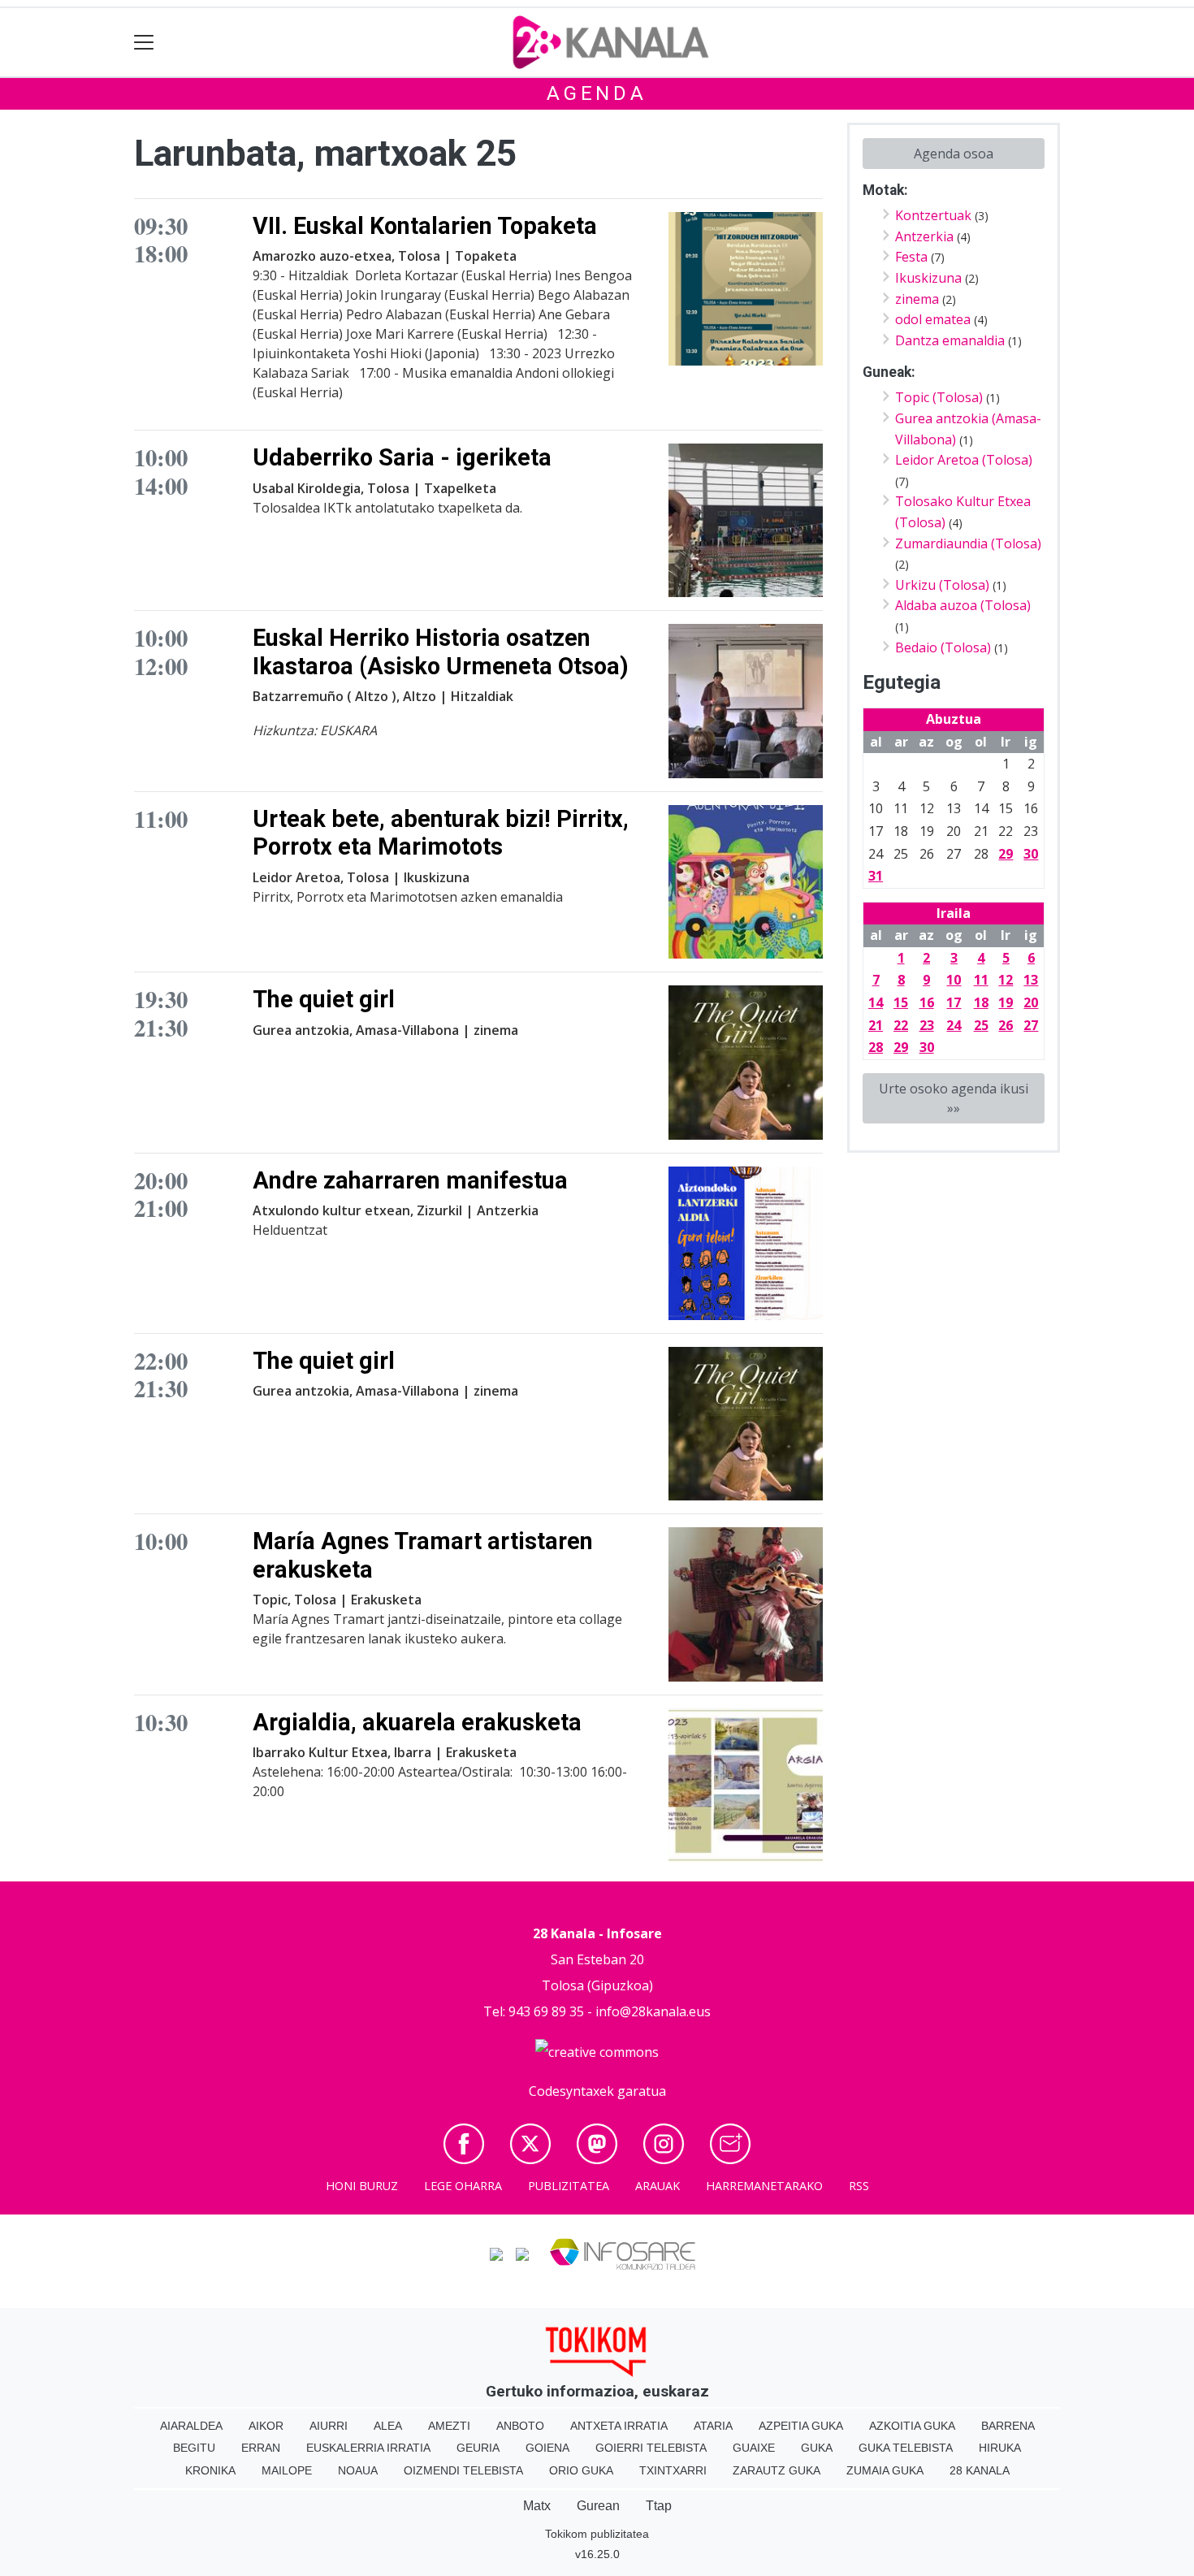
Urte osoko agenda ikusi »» (954, 1098)
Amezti (449, 2426)
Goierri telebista (651, 2448)
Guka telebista (906, 2448)
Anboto (520, 2426)
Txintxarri (673, 2470)
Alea (388, 2426)
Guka (817, 2448)
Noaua (358, 2470)
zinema (917, 299)
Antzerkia (924, 236)
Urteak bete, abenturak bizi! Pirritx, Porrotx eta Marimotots (441, 833)
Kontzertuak (933, 215)
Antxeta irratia (619, 2426)
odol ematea (933, 319)
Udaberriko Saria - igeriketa (402, 457)
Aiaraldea (191, 2426)
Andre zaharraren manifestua (410, 1180)
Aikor (266, 2426)
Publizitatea (569, 2186)
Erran (261, 2448)
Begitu (194, 2448)
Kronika (210, 2470)
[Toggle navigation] (144, 43)
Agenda (597, 93)
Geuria (478, 2448)
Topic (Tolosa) (939, 397)
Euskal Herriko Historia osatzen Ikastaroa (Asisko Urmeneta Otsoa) (441, 652)
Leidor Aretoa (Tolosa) (964, 460)
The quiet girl (324, 999)
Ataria (713, 2426)
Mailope (287, 2470)
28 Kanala (980, 2470)
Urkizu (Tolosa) (942, 585)
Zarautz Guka (777, 2470)
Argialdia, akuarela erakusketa (417, 1722)
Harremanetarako (764, 2186)
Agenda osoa (954, 154)
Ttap (659, 2506)
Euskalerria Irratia (368, 2448)
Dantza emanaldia (950, 340)
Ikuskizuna (928, 278)
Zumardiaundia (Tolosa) (968, 543)
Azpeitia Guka (801, 2426)
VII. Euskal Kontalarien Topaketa (425, 226)
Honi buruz (362, 2186)
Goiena (547, 2448)
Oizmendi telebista (463, 2470)
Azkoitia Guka (912, 2426)
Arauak (658, 2186)
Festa (911, 257)
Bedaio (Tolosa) (943, 647)
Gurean (598, 2506)
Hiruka (1000, 2448)
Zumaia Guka (885, 2470)
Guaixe (754, 2448)
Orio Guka (581, 2470)
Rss (859, 2186)
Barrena (1008, 2426)
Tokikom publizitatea (597, 2534)
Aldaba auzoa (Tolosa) (963, 605)
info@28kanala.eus (653, 2011)
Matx (537, 2506)
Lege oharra (463, 2186)
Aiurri (329, 2426)
